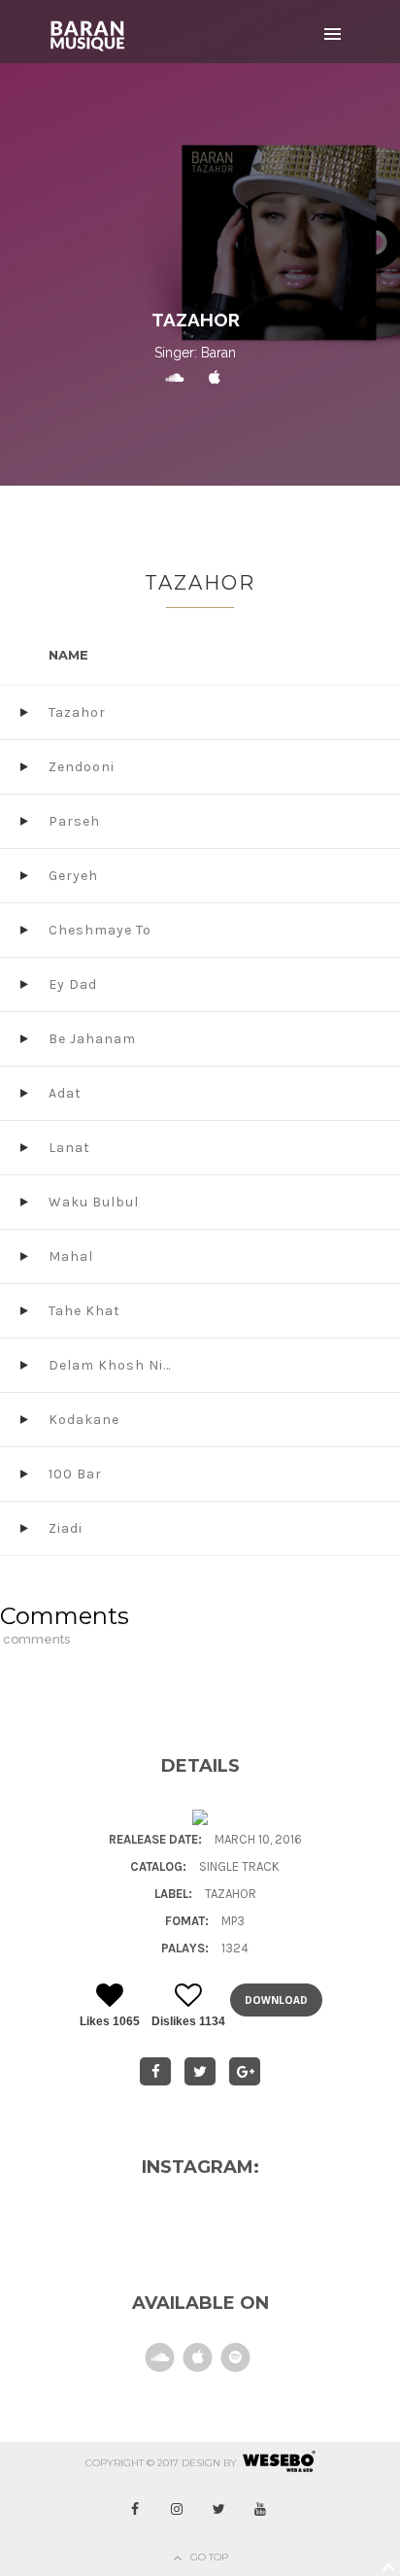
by (230, 2463)
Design (201, 2463)
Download (276, 2000)
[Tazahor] (155, 2071)
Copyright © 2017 (132, 2463)
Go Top (209, 2557)
